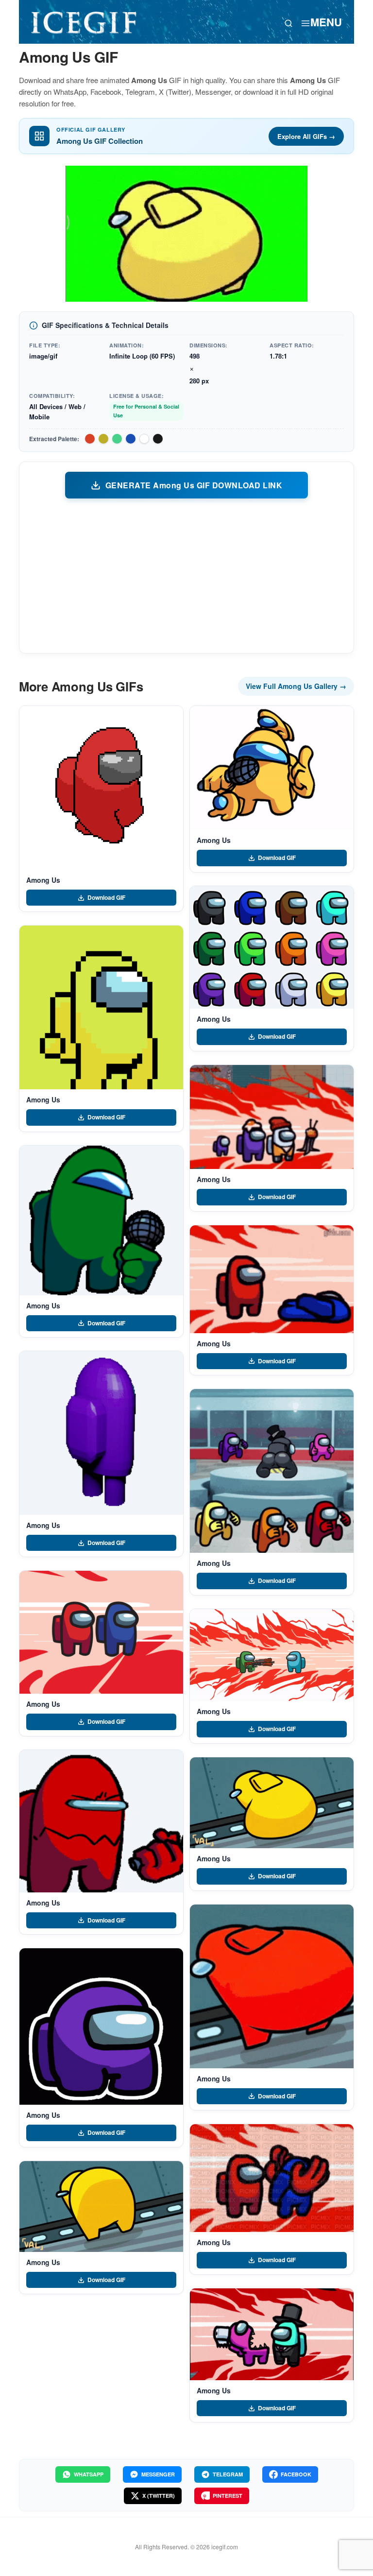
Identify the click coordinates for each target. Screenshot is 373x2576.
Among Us (43, 880)
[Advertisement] (186, 575)
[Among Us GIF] (101, 788)
